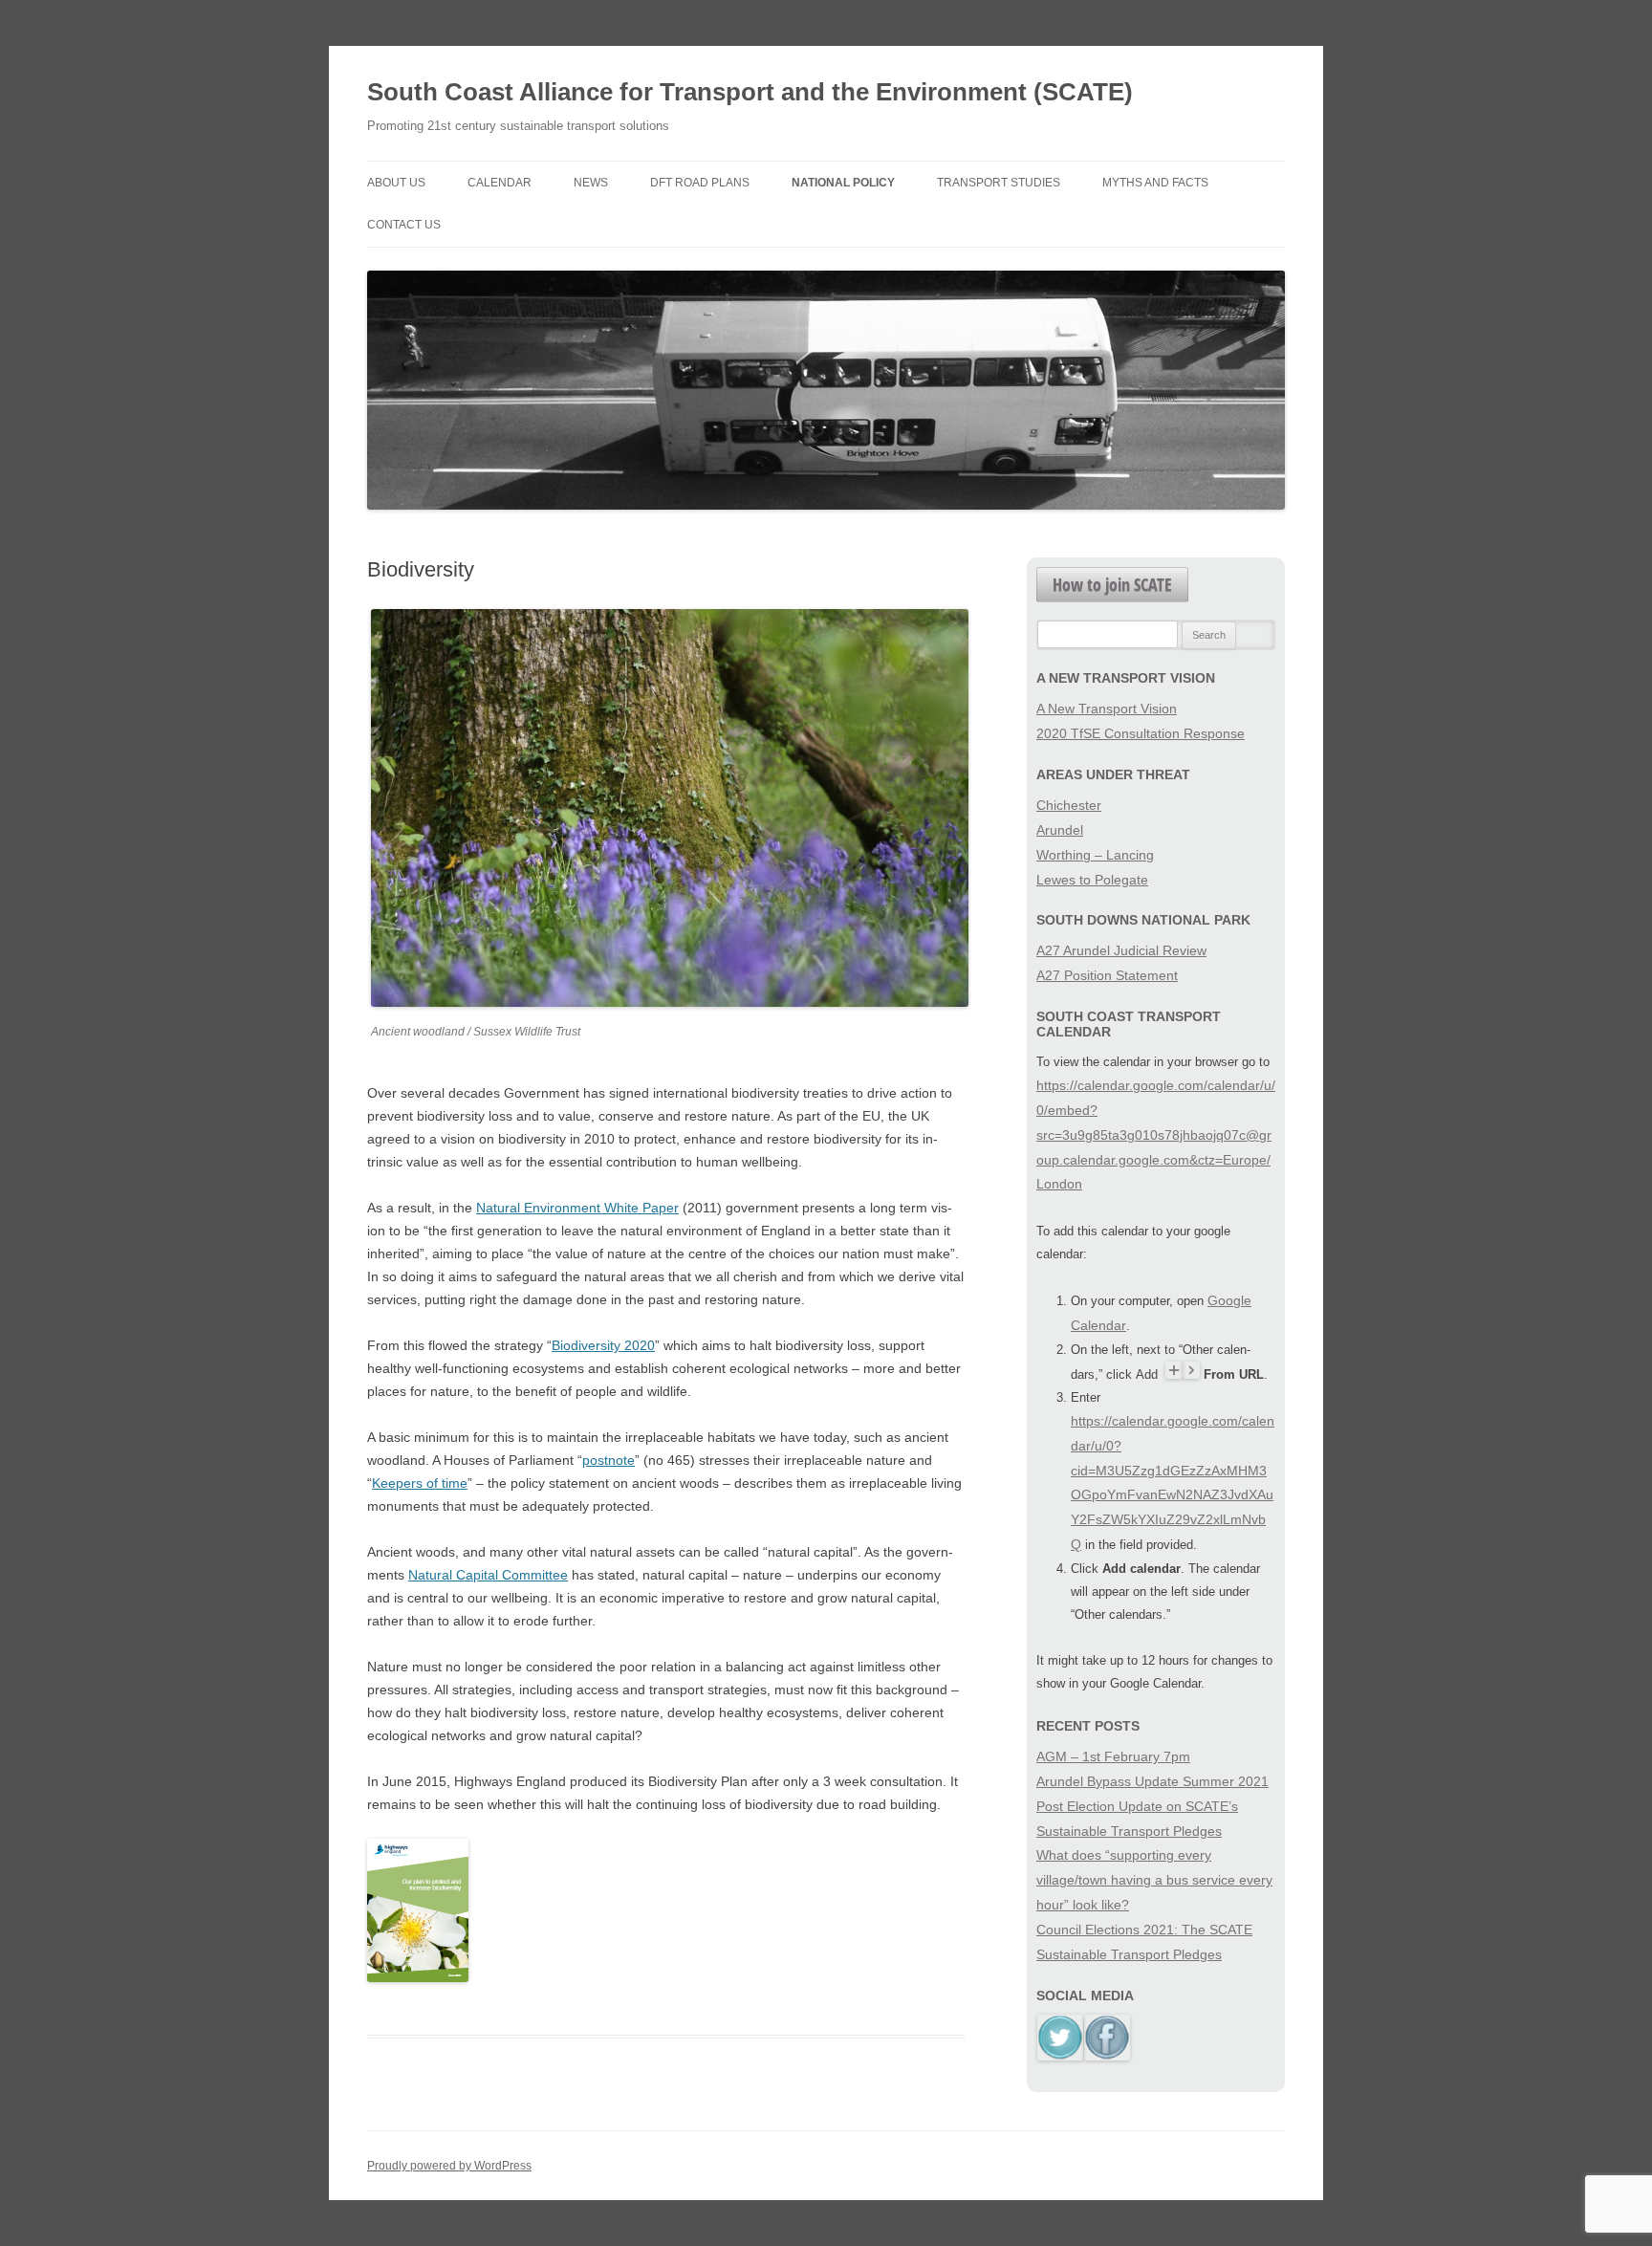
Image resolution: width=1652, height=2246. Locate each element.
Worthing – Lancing (1095, 855)
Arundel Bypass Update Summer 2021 (1152, 1781)
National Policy (843, 183)
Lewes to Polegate (1092, 880)
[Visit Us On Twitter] (1060, 2056)
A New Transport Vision (1107, 709)
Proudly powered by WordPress (449, 2166)
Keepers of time (420, 1483)
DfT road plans (700, 183)
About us (396, 183)
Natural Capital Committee (488, 1575)
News (591, 183)
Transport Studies (999, 183)
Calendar (500, 183)
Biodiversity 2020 (603, 1345)
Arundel (1060, 830)
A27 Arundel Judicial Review (1121, 950)
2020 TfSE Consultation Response (1141, 733)
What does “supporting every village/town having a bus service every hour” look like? (1154, 1880)
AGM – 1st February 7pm (1113, 1756)
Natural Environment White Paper (577, 1208)
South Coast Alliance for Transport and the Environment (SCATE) (750, 92)
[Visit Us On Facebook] (1107, 2056)
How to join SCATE (1112, 584)
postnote (609, 1460)
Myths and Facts (1155, 183)
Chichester (1069, 805)
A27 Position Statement (1107, 975)
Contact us (404, 225)
